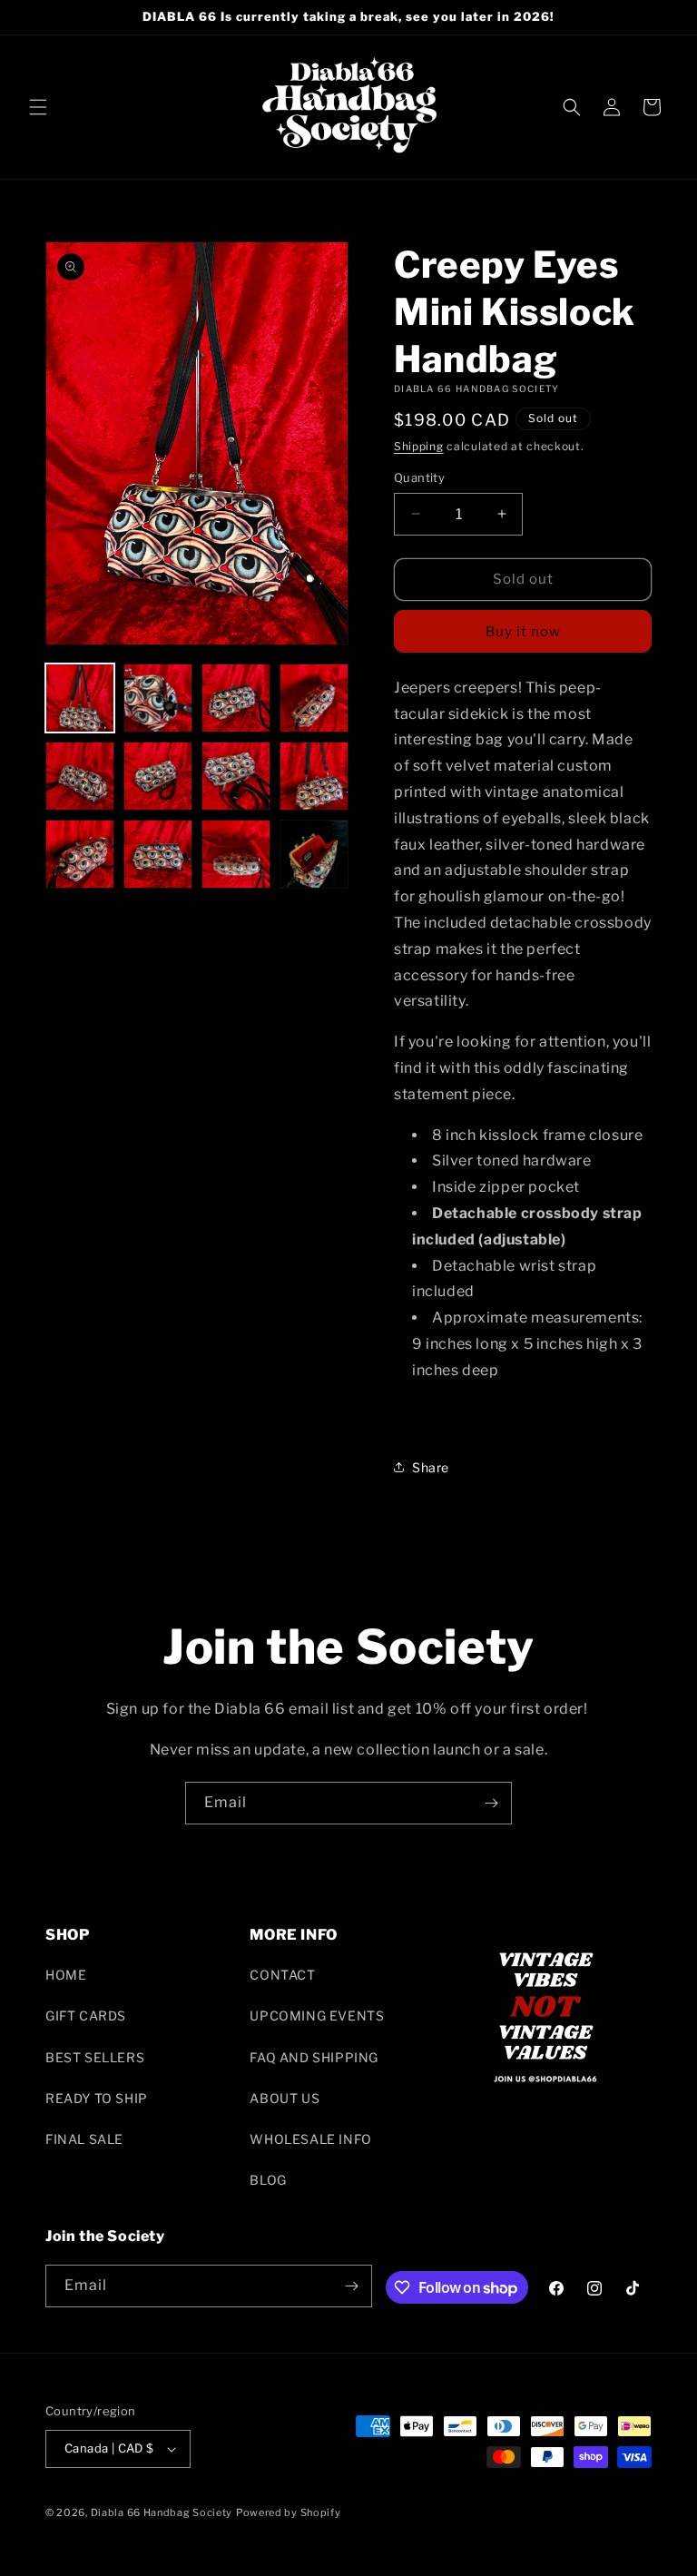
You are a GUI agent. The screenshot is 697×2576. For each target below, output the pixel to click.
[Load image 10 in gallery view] (158, 854)
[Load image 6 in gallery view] (158, 776)
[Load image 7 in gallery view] (236, 776)
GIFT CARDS (86, 2016)
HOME (66, 1975)
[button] (38, 107)
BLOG (268, 2180)
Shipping (419, 446)
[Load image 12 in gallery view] (314, 854)
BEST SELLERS (95, 2057)
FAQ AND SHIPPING (314, 2057)
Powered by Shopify (289, 2512)
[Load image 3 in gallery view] (236, 698)
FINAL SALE (84, 2139)
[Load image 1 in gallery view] (80, 698)
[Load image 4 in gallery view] (314, 698)
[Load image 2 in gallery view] (158, 698)
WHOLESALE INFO (310, 2139)
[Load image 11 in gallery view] (236, 854)
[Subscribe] (491, 1803)
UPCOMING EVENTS (317, 2016)
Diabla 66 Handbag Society (162, 2512)
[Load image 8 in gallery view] (314, 776)
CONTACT (282, 1975)
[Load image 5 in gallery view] (80, 776)
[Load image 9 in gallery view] (80, 854)
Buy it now (523, 632)
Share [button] (431, 1467)
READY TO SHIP (97, 2098)
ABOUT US (285, 2098)
